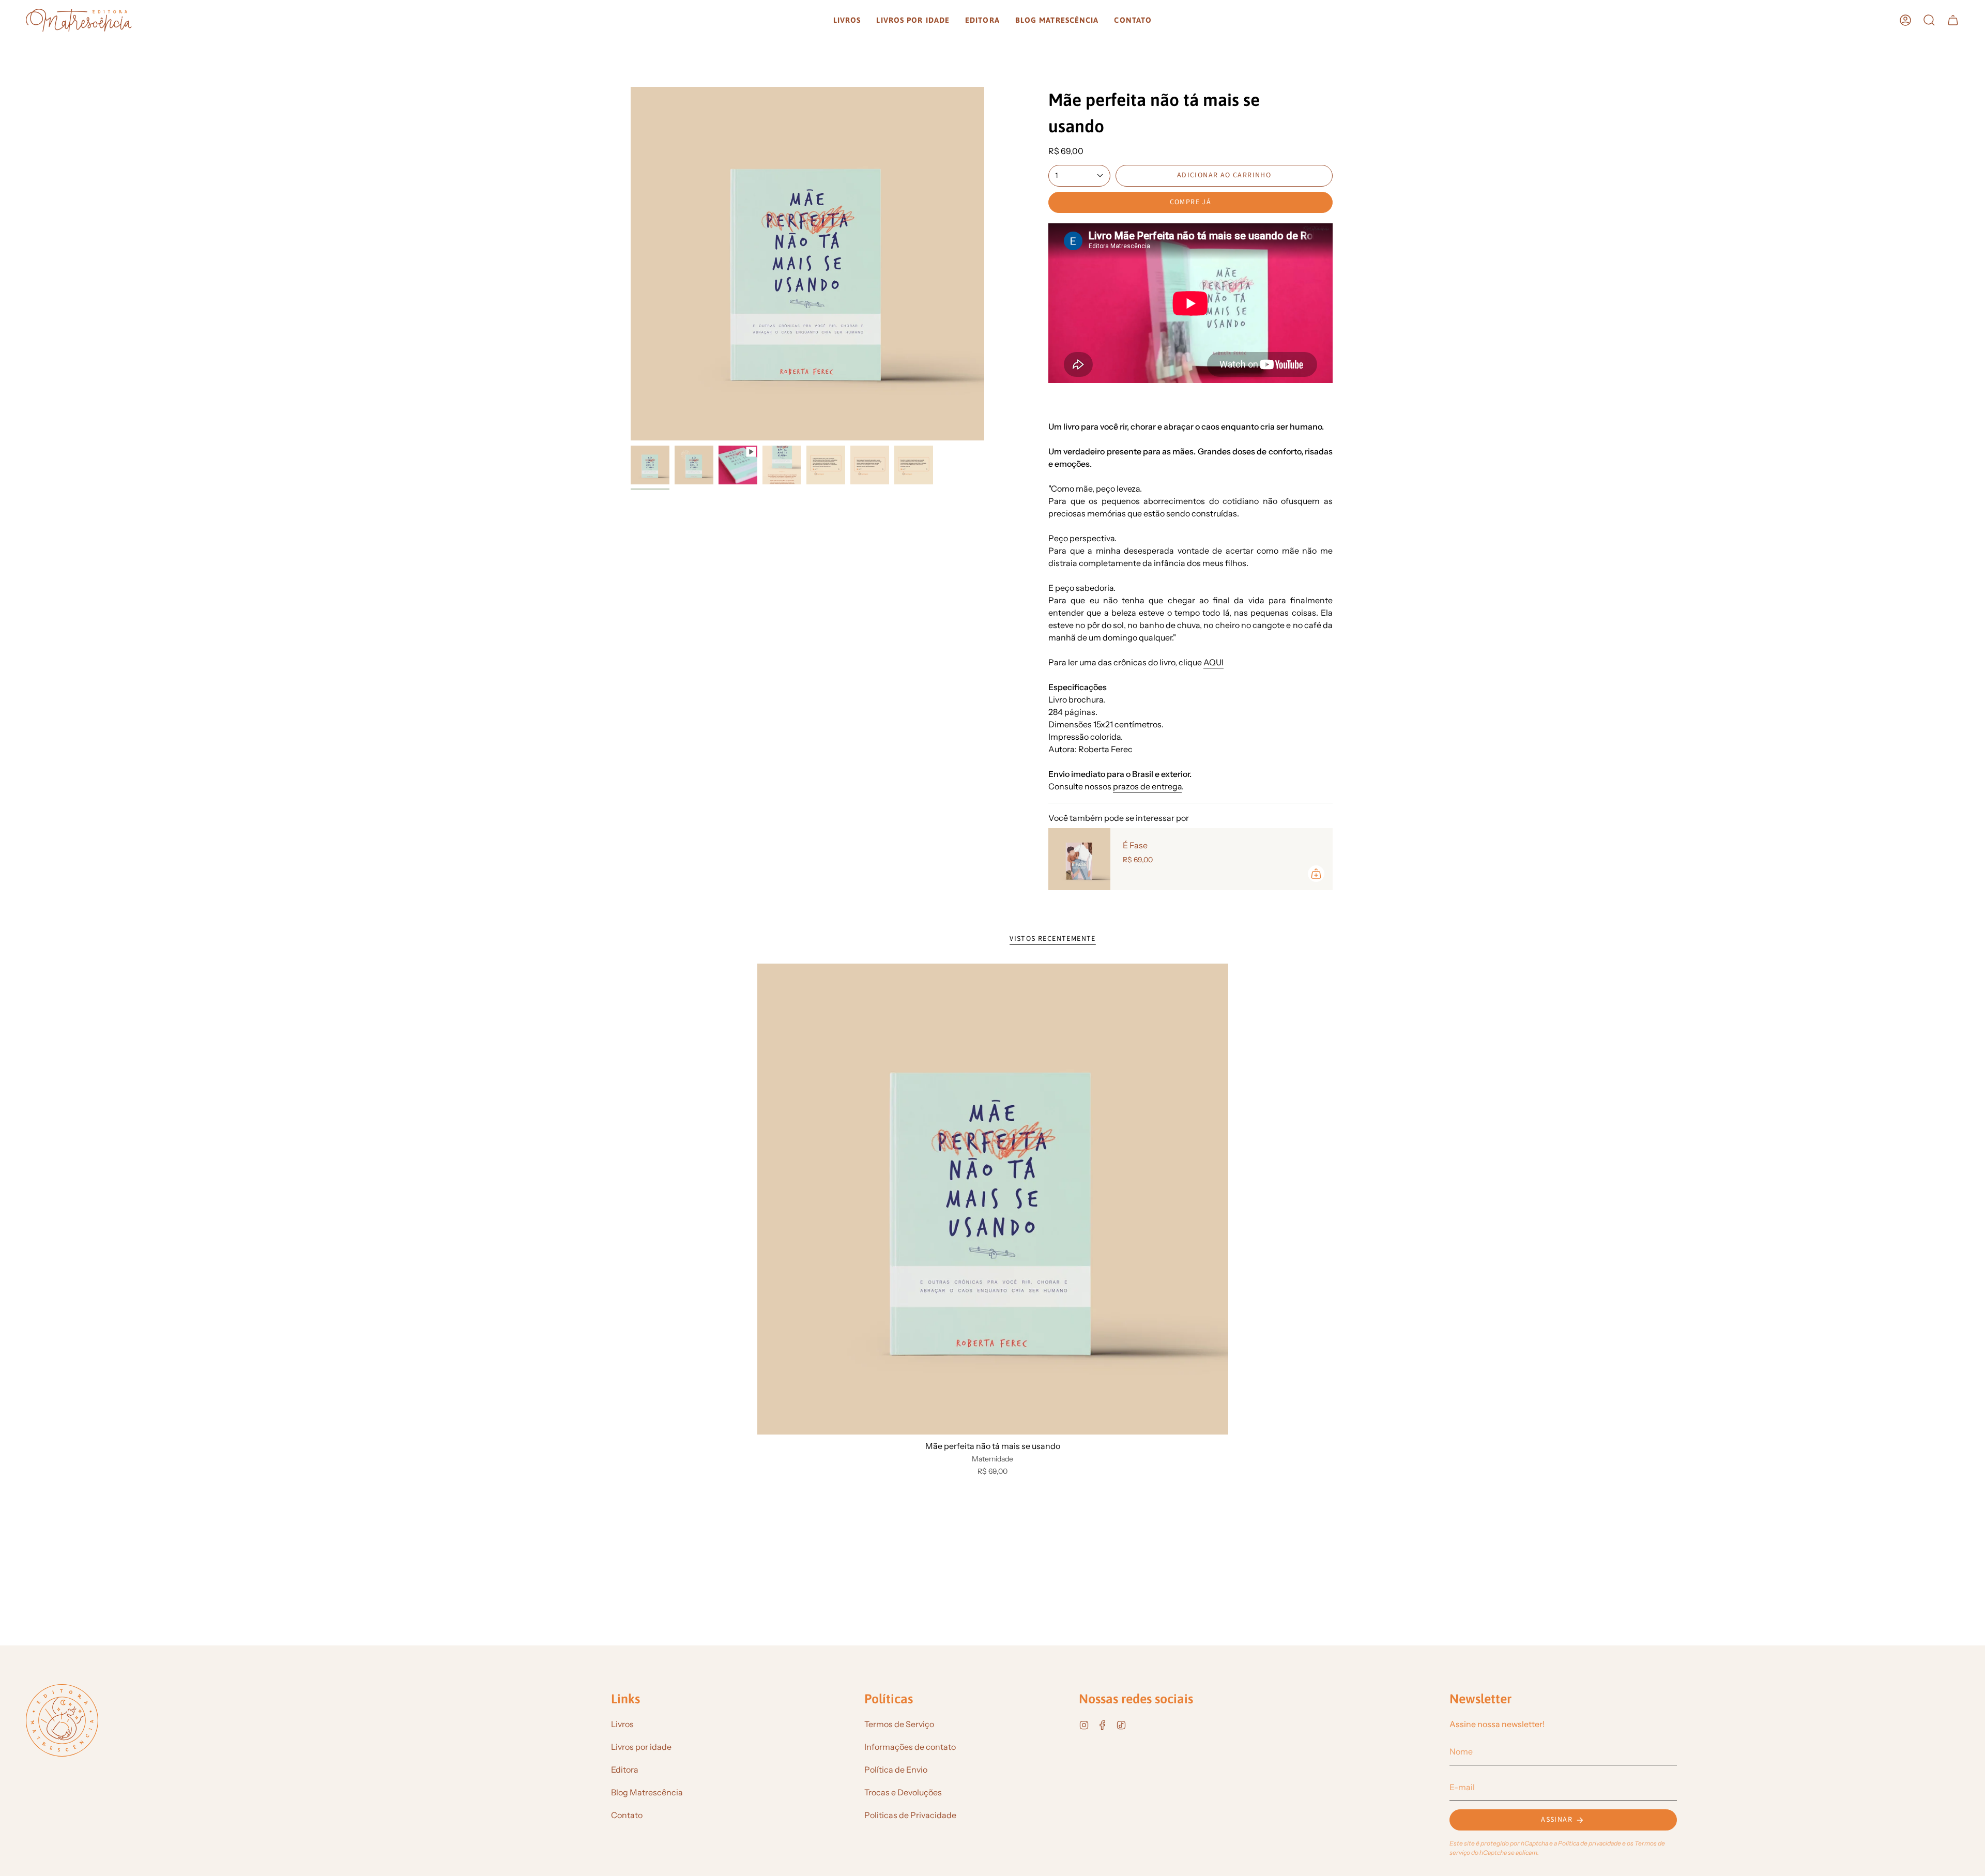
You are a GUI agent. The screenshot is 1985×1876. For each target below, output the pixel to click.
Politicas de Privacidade (910, 1815)
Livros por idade (641, 1747)
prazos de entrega (1147, 786)
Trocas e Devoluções (903, 1792)
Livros (622, 1724)
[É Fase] (1079, 859)
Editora (625, 1770)
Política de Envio (896, 1770)
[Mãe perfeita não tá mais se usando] (993, 1199)
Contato (627, 1815)
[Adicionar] (1316, 874)
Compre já (1191, 202)
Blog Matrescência (647, 1792)
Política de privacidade (1590, 1843)
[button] (847, 20)
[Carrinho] (1953, 20)
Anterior (631, 264)
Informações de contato (910, 1747)
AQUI (1213, 662)
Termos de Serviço (899, 1724)
